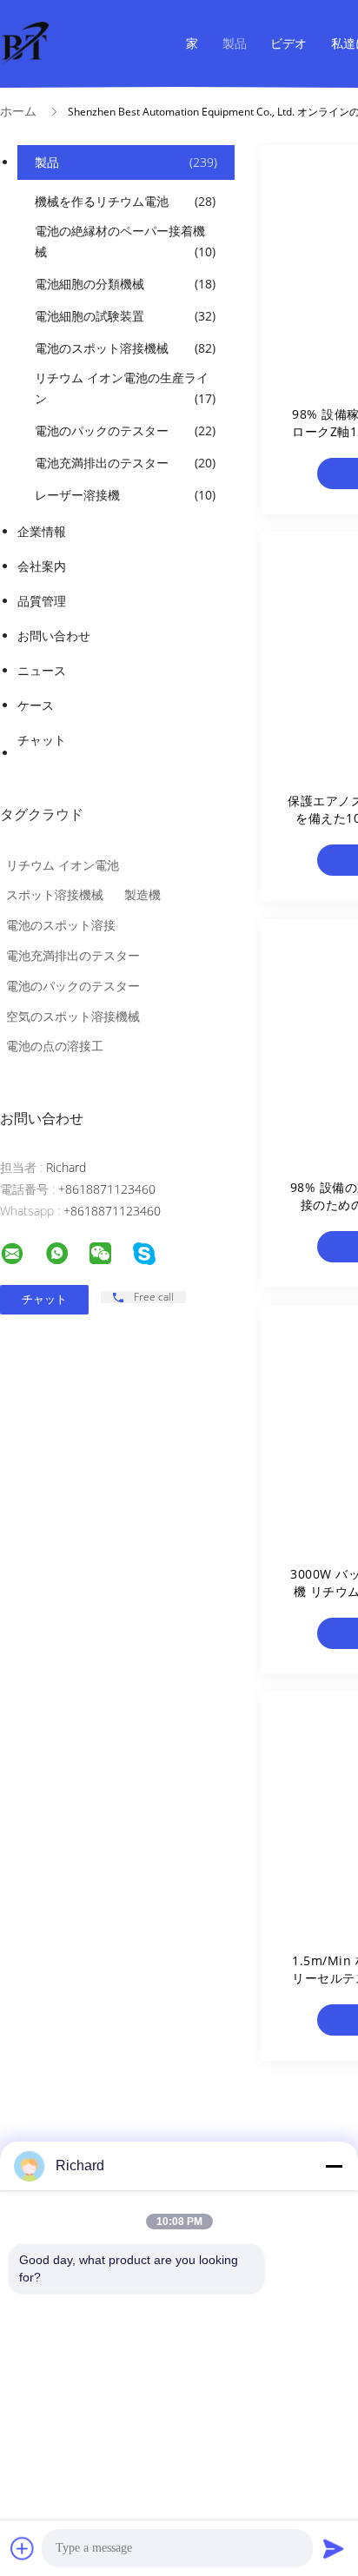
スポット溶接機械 (55, 894)
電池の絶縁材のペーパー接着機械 (125, 241)
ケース (36, 705)
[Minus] (334, 2166)
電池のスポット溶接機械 (125, 348)
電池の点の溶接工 (55, 1046)
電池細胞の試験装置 (125, 316)
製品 (235, 43)
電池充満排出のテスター (125, 463)
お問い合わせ (54, 636)
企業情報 (42, 531)
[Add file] (23, 2548)
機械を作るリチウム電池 (125, 201)
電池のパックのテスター (125, 430)
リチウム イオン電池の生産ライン (125, 388)
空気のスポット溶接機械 (73, 1016)
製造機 (143, 894)
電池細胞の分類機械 (125, 284)
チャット (42, 740)
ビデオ (288, 43)
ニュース (42, 670)
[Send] (334, 2548)
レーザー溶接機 (125, 495)
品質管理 (42, 601)
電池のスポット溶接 (61, 925)
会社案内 (42, 566)
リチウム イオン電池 (63, 865)
